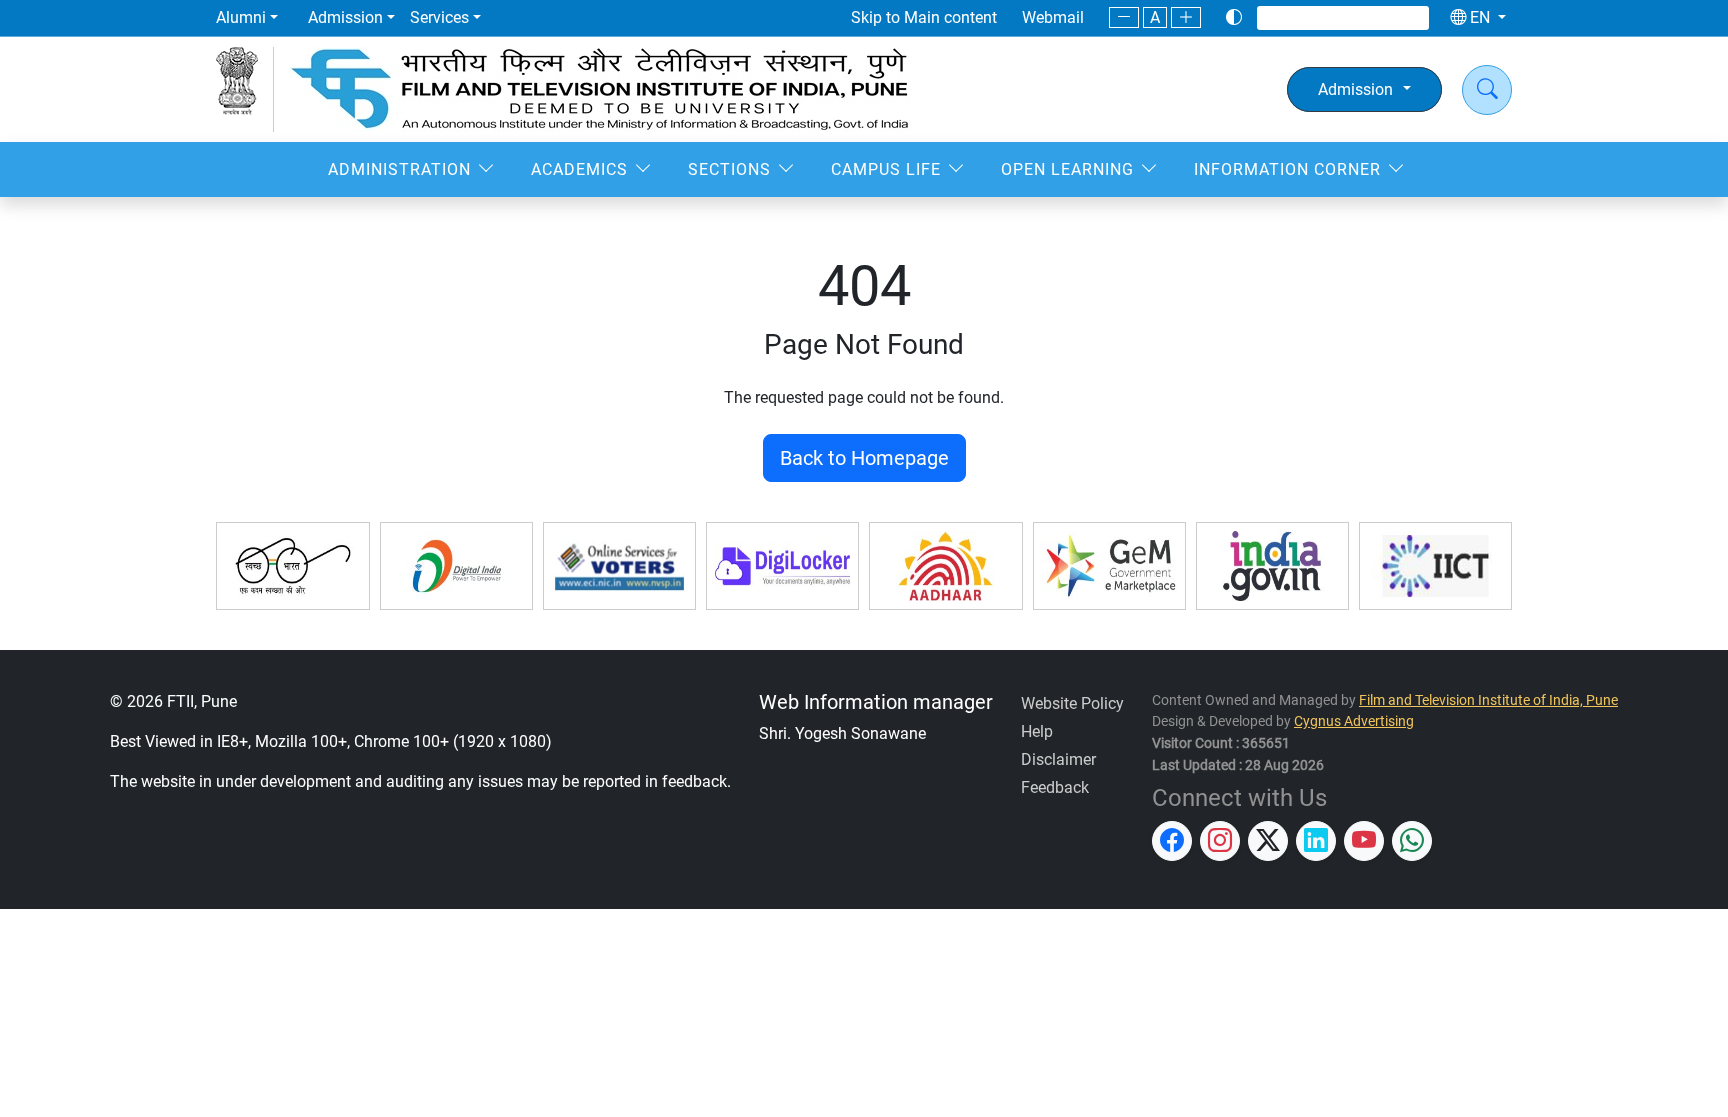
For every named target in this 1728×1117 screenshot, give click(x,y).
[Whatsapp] (1408, 17)
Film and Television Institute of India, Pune (1488, 700)
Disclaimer (1058, 759)
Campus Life (886, 169)
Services (439, 17)
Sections (729, 169)
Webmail (1053, 17)
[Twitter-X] (1332, 17)
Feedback (1055, 787)
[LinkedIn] (1358, 17)
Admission (345, 17)
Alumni (241, 17)
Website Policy (1072, 703)
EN (1480, 17)
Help (1037, 731)
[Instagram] (1306, 17)
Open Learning (1067, 169)
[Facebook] (1280, 17)
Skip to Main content (924, 17)
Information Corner (1287, 169)
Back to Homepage (864, 458)
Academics (579, 169)
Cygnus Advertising (1354, 721)
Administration (399, 169)
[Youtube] (1384, 17)
